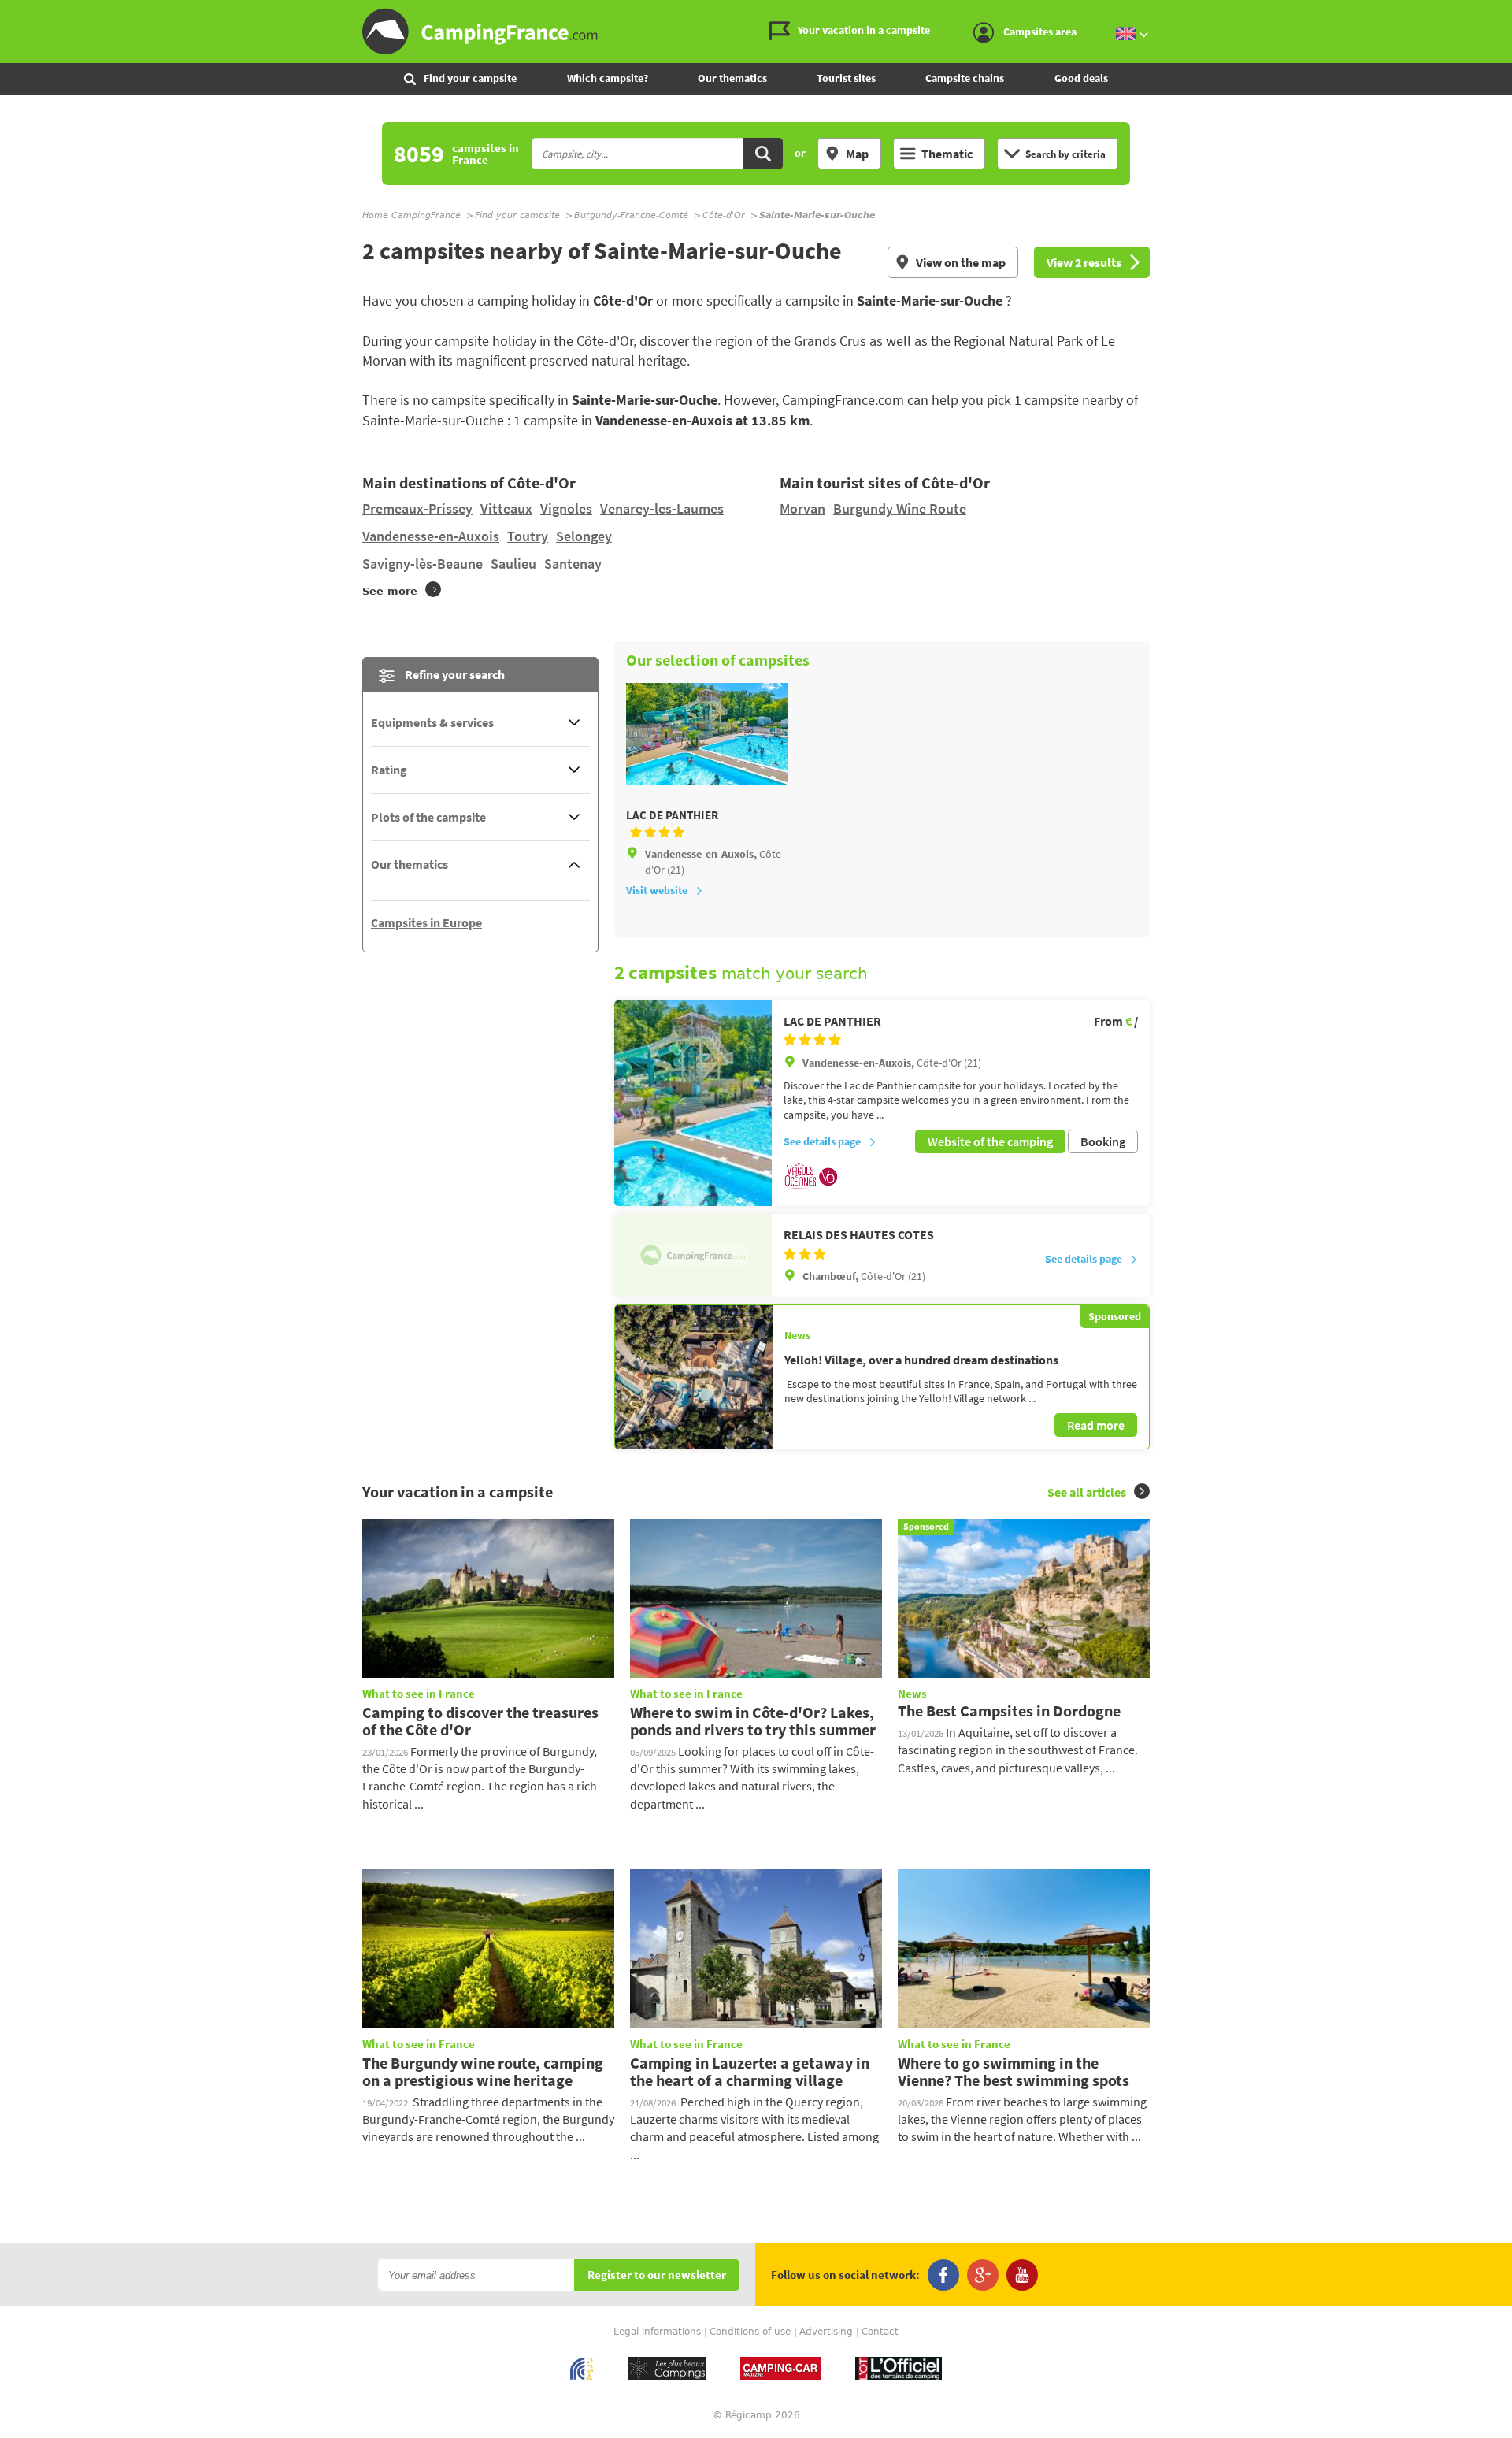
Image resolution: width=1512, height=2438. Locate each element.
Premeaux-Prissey (417, 508)
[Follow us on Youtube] (1022, 2275)
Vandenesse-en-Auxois (431, 536)
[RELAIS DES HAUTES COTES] (693, 1255)
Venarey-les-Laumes (662, 508)
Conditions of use (750, 2332)
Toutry (528, 536)
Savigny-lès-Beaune (422, 564)
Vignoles (566, 508)
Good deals (1081, 78)
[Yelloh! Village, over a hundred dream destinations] (694, 1377)
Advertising (826, 2332)
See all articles (1087, 1492)
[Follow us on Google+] (983, 2275)
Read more (1096, 1425)
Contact (880, 2332)
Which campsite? (608, 78)
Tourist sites (846, 78)
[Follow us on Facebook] (943, 2275)
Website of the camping (990, 1141)
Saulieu (513, 564)
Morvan (802, 508)
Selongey (584, 536)
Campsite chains (965, 78)
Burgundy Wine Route (900, 508)
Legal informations (657, 2332)
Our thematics (732, 78)
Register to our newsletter (657, 2275)
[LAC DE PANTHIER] (693, 1104)
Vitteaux (506, 508)
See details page (822, 1141)
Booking (1103, 1141)
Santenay (573, 564)
